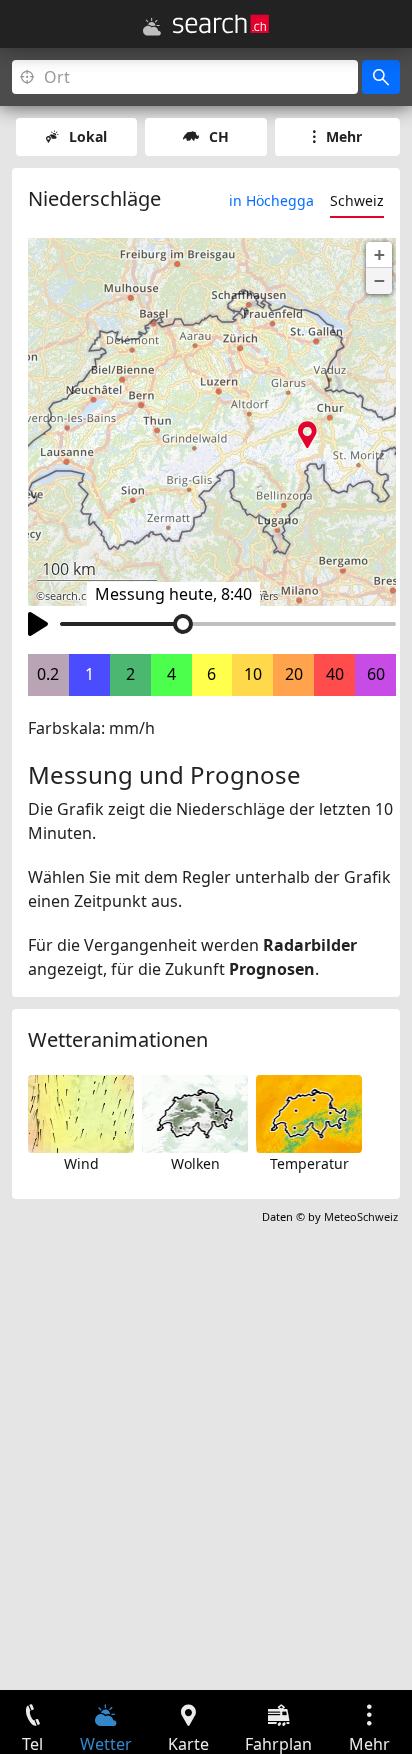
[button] (379, 255)
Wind (81, 1163)
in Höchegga (271, 200)
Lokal (88, 136)
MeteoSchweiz (361, 1216)
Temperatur (309, 1163)
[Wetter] (152, 27)
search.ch (69, 596)
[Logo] (221, 24)
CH (219, 136)
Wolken (195, 1163)
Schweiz (357, 200)
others (261, 596)
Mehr (344, 136)
